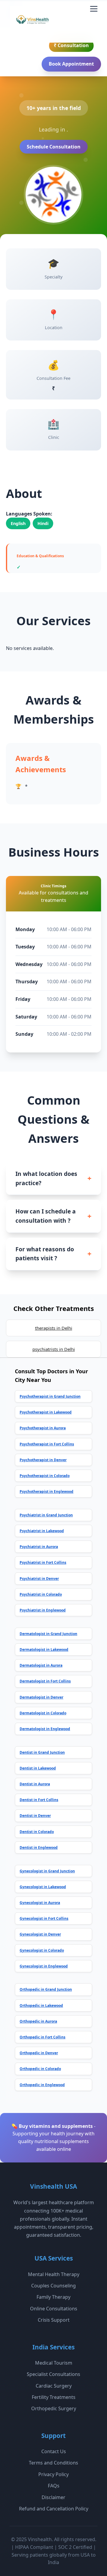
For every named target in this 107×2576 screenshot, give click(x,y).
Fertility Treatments (54, 2397)
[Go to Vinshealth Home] (32, 22)
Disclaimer (53, 2497)
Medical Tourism (54, 2363)
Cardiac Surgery (54, 2386)
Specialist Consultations (53, 2374)
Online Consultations (54, 2309)
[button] (94, 9)
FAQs (54, 2486)
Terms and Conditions (53, 2463)
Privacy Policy (53, 2474)
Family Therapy (53, 2297)
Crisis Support (54, 2320)
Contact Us (54, 2451)
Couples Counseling (53, 2286)
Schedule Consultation (54, 147)
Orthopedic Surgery (54, 2408)
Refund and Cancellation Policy (54, 2509)
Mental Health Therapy (54, 2274)
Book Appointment (71, 64)
